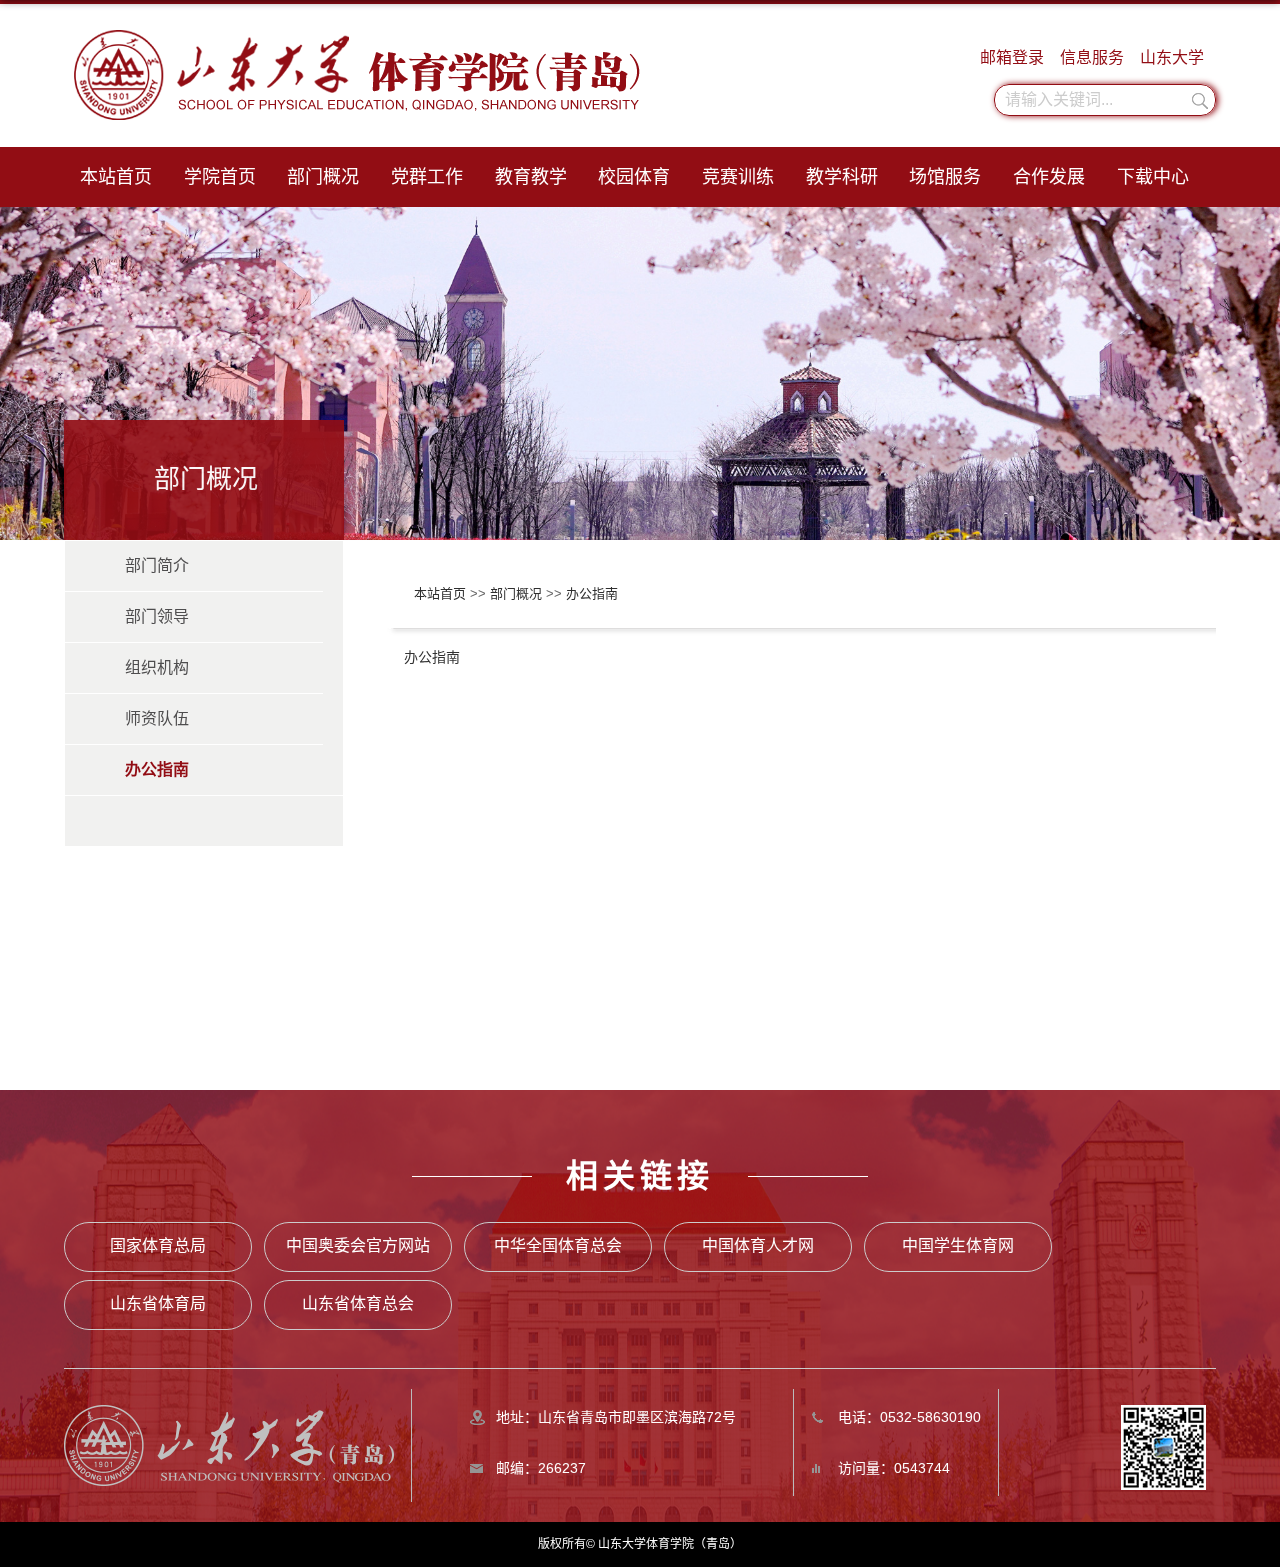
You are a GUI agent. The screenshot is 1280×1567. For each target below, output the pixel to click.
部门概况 (323, 177)
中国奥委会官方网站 (358, 1245)
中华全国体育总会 (558, 1245)
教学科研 (842, 177)
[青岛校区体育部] (229, 1444)
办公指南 (592, 593)
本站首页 (116, 177)
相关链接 (640, 1176)
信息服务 (1092, 57)
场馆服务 (945, 177)
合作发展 (1049, 177)
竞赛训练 (738, 177)
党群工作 (427, 177)
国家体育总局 (158, 1245)
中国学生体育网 (958, 1245)
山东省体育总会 (358, 1303)
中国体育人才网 (758, 1245)
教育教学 (531, 177)
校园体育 (634, 177)
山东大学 (1172, 57)
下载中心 (1153, 177)
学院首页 (220, 177)
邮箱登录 (1012, 57)
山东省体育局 (158, 1303)
